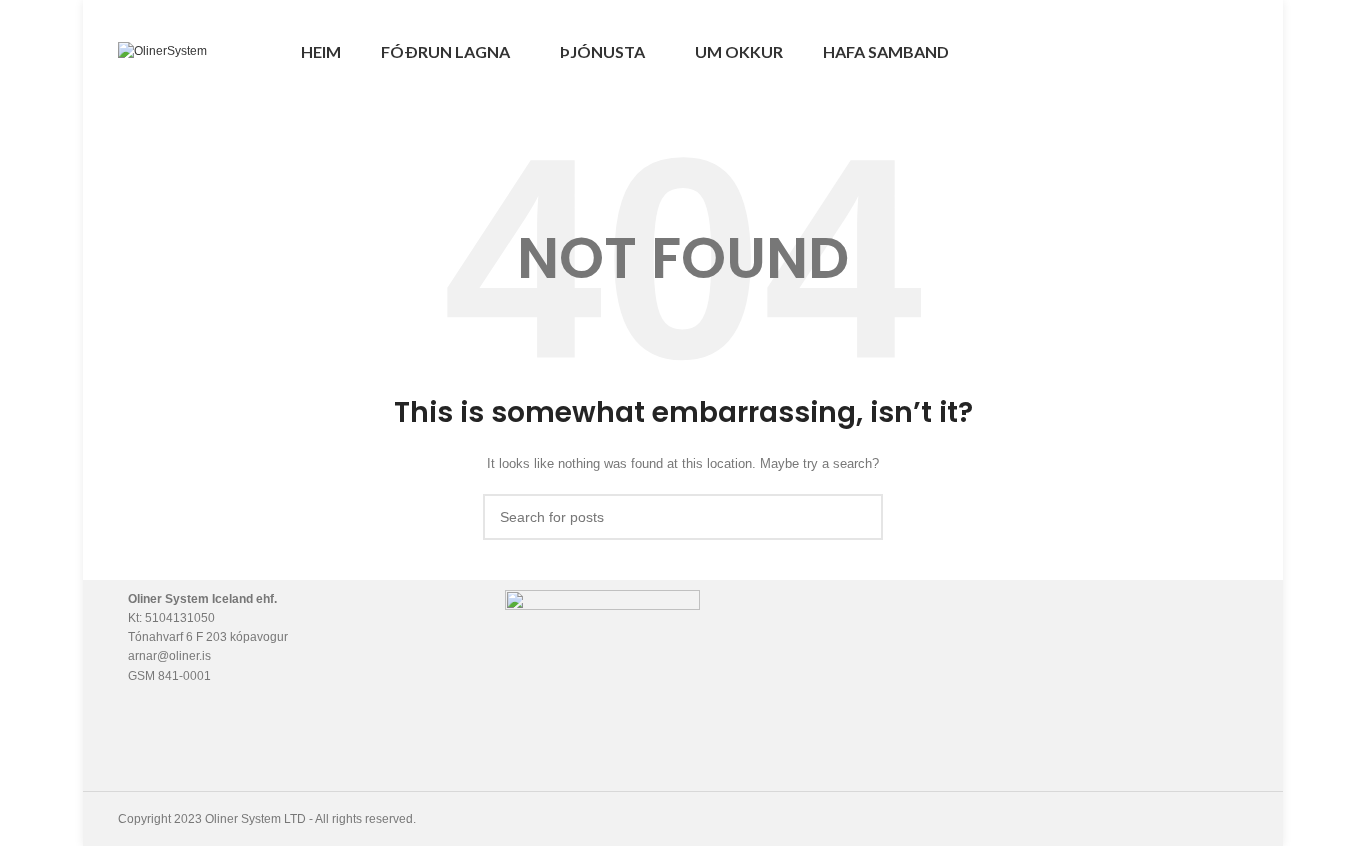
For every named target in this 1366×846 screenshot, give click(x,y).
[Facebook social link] (1190, 52)
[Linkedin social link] (1236, 52)
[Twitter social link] (1213, 52)
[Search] (1153, 52)
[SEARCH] (860, 517)
